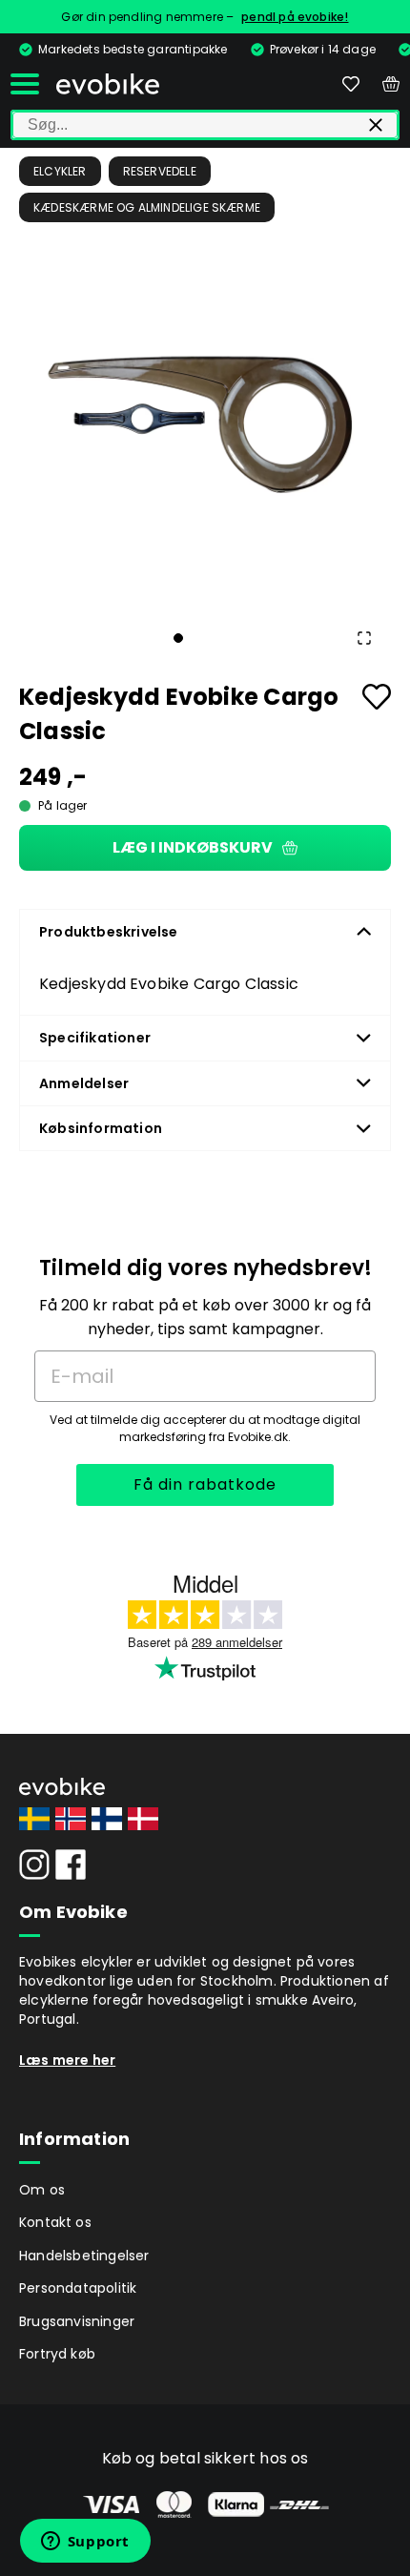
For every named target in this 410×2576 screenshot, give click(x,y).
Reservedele (160, 171)
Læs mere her (67, 2060)
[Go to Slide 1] (178, 638)
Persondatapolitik (78, 2288)
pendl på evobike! (295, 17)
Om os (42, 2190)
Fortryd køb (57, 2354)
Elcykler (60, 171)
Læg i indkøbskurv (193, 847)
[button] (205, 418)
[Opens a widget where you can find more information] (85, 2543)
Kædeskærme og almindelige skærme (147, 207)
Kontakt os (55, 2222)
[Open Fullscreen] (364, 638)
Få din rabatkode (205, 1484)
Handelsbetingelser (84, 2256)
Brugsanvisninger (77, 2321)
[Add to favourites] (377, 697)
